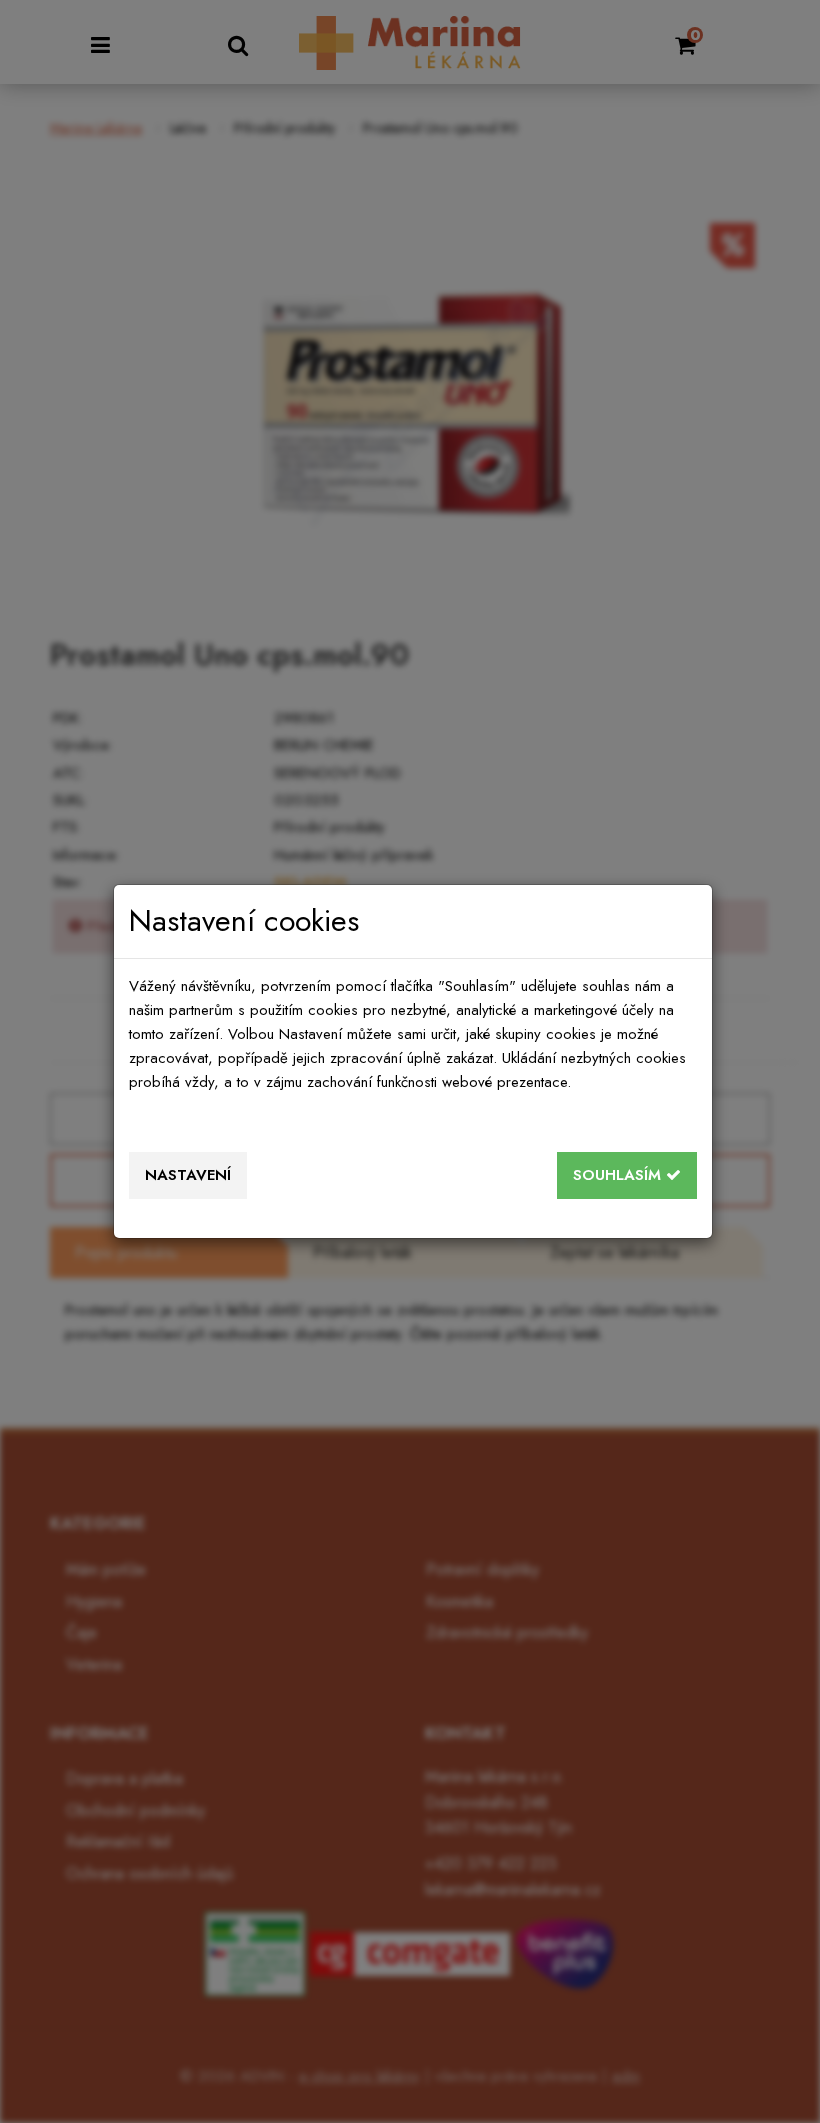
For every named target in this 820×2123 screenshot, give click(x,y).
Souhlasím (619, 1175)
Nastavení (188, 1175)
